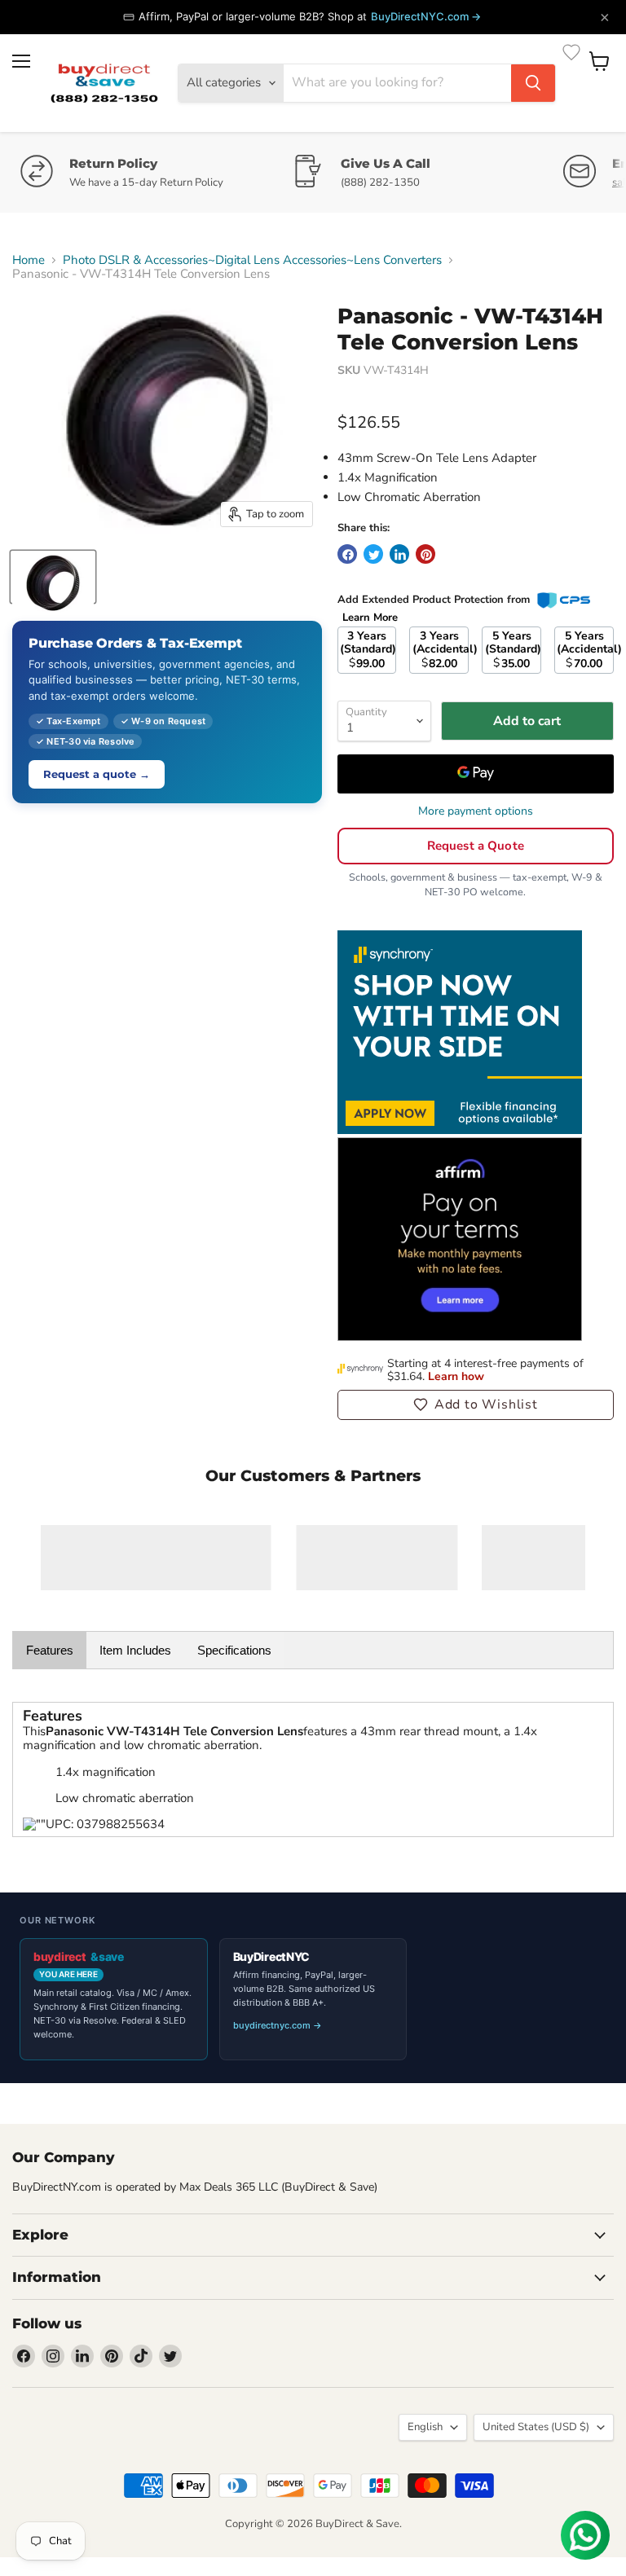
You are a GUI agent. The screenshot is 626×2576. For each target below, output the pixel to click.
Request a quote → (97, 774)
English (425, 2427)
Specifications (234, 1650)
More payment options (476, 811)
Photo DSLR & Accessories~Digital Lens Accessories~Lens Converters (252, 260)
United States (536, 2427)
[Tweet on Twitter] (373, 554)
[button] (476, 1404)
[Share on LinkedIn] (399, 554)
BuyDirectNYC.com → (426, 16)
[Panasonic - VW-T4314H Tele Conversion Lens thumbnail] (53, 577)
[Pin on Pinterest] (425, 554)
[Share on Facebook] (347, 554)
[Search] (533, 83)
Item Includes (135, 1650)
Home (29, 260)
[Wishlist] (571, 52)
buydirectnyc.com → (278, 2025)
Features (50, 1650)
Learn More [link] (370, 618)
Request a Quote (476, 846)
